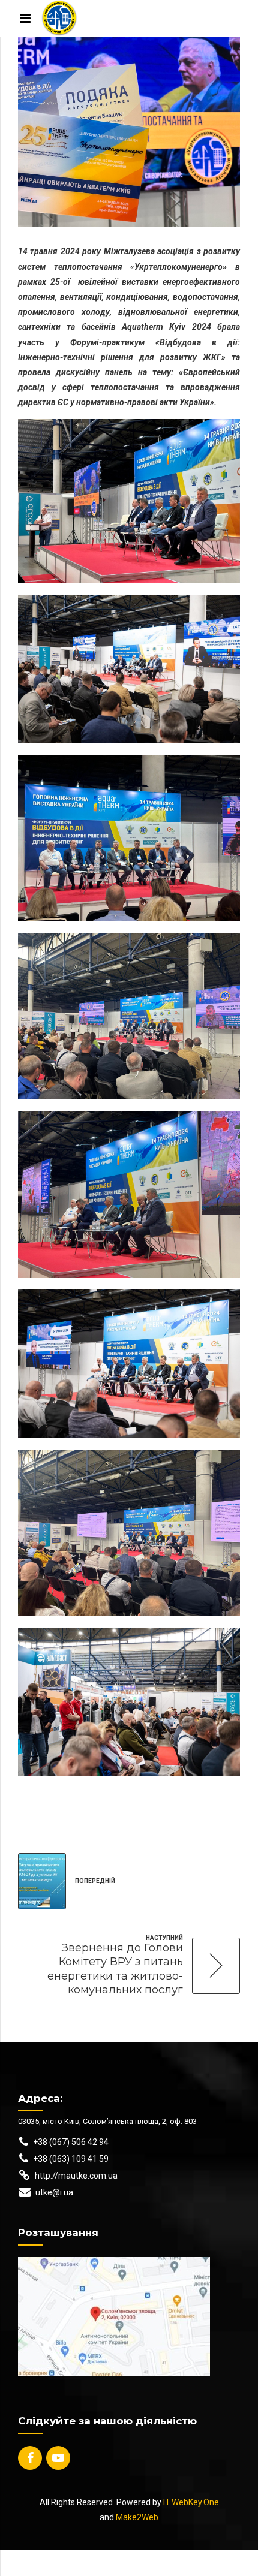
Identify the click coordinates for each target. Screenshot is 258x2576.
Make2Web (137, 2517)
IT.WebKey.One (191, 2502)
